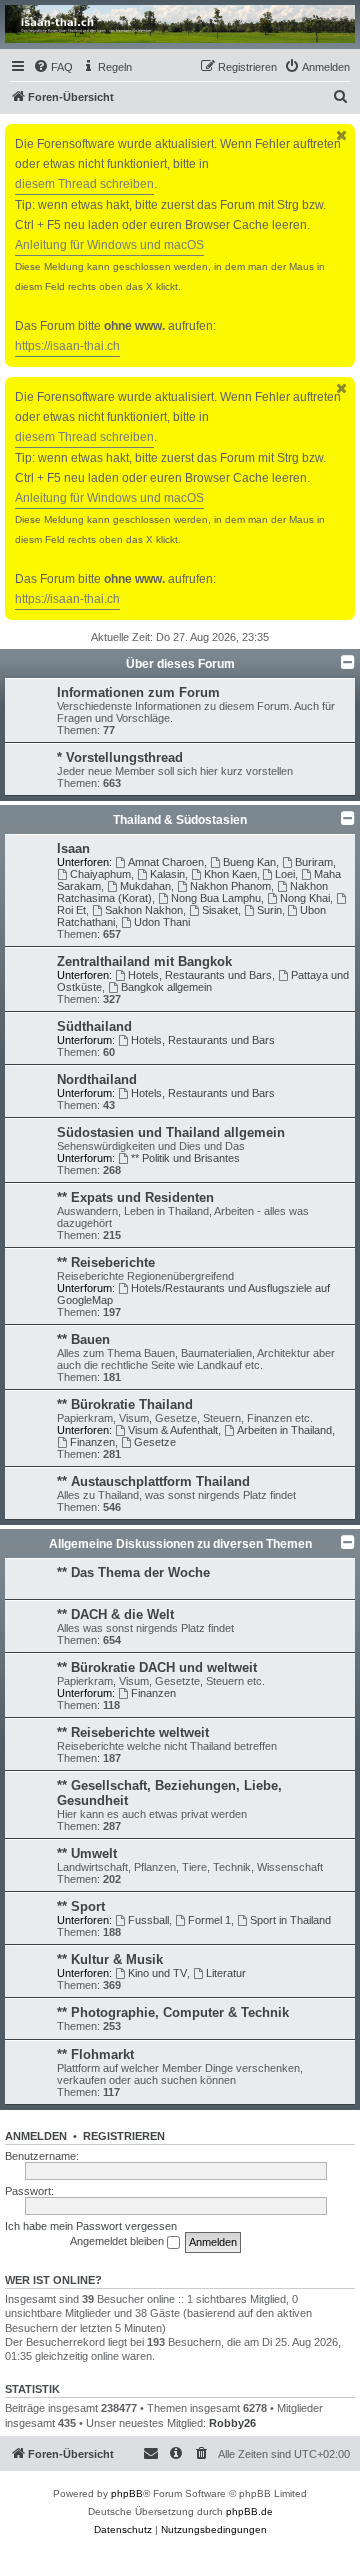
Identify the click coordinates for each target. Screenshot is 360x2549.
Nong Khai (305, 898)
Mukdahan (145, 886)
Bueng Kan (249, 862)
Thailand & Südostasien (180, 820)
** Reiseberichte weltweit (133, 1732)
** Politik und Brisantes (185, 1158)
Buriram (314, 862)
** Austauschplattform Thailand (153, 1481)
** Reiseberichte (106, 1262)
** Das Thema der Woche (133, 1572)
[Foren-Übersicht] (180, 24)
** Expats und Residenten (135, 1197)
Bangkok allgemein (166, 987)
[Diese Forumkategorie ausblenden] (348, 662)
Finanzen (92, 1442)
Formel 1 (209, 1920)
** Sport (81, 1906)
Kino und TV (157, 1973)
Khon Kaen (230, 874)
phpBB (127, 2493)
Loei (285, 874)
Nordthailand (97, 1079)
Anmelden (36, 2136)
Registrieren (124, 2136)
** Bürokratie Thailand (125, 1404)
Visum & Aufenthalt (173, 1430)
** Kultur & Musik (110, 1959)
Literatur (226, 1973)
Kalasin (167, 874)
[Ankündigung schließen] (342, 135)
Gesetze (155, 1442)
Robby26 (232, 2423)
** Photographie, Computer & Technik (173, 2012)
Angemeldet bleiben (118, 2241)
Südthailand (94, 1026)
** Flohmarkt (95, 2054)
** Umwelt (87, 1853)
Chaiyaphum (100, 874)
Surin (269, 910)
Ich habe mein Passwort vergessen (91, 2226)
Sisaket (220, 910)
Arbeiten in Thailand (284, 1430)
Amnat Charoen (166, 862)
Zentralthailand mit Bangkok (144, 961)
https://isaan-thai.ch (67, 346)
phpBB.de (249, 2511)
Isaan (73, 848)
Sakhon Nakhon (144, 910)
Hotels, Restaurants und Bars (200, 975)
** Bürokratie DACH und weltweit (157, 1667)
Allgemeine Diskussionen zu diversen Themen (180, 1544)
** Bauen (83, 1339)
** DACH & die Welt (115, 1614)
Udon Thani (162, 922)
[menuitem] (53, 67)
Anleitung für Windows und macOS (109, 245)
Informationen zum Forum (138, 692)
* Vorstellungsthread (120, 757)
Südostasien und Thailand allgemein (171, 1132)
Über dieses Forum (180, 664)
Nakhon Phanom (230, 886)
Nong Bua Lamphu (216, 898)
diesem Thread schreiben (84, 184)
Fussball (148, 1920)
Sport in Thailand (290, 1920)
